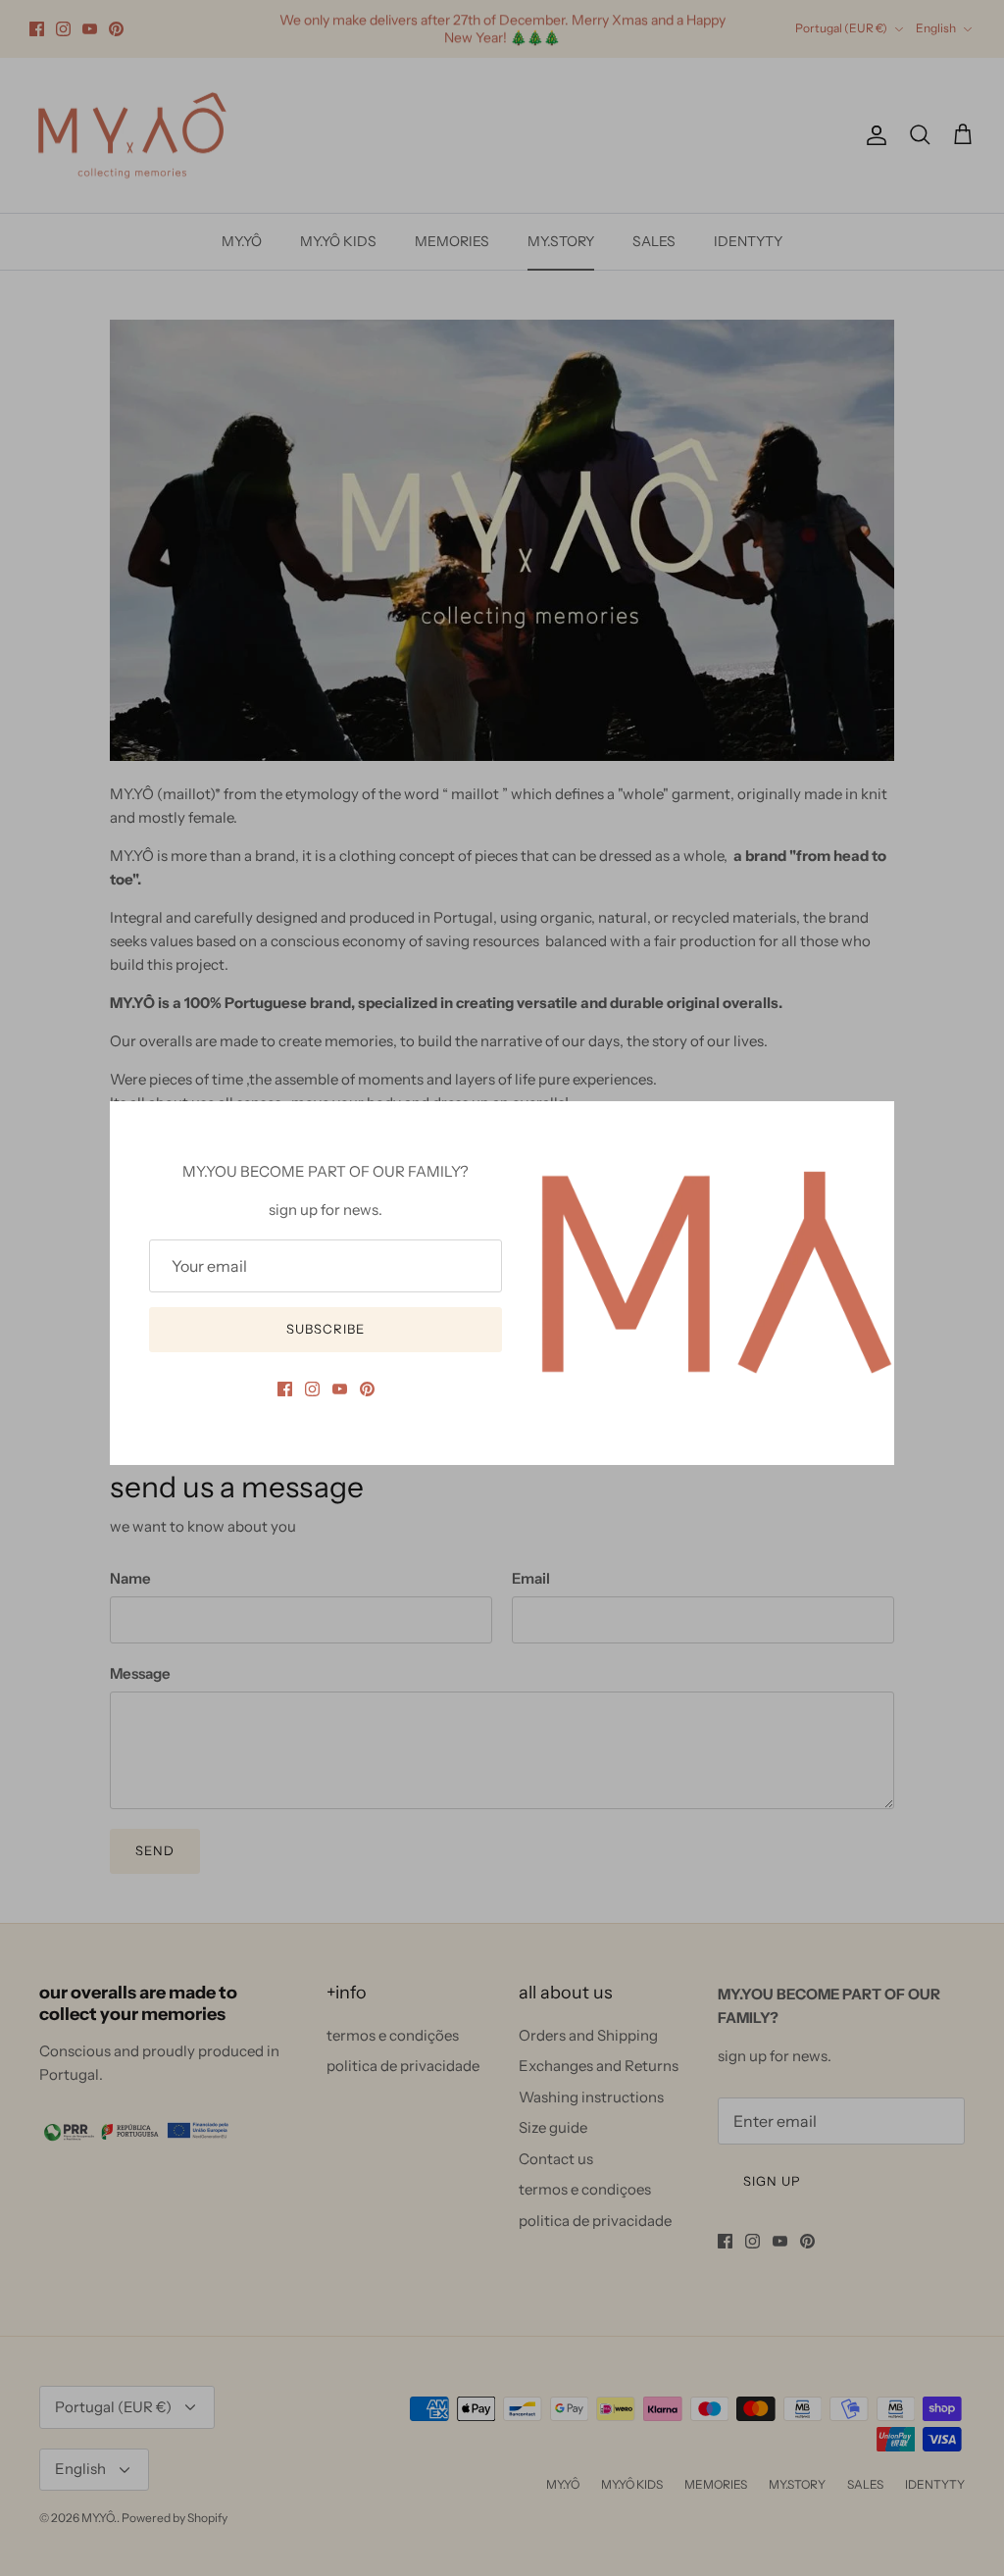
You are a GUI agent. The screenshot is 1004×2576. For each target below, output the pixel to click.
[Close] (870, 1126)
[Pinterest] (367, 1389)
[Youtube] (340, 1389)
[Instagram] (312, 1389)
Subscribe (326, 1329)
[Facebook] (285, 1389)
